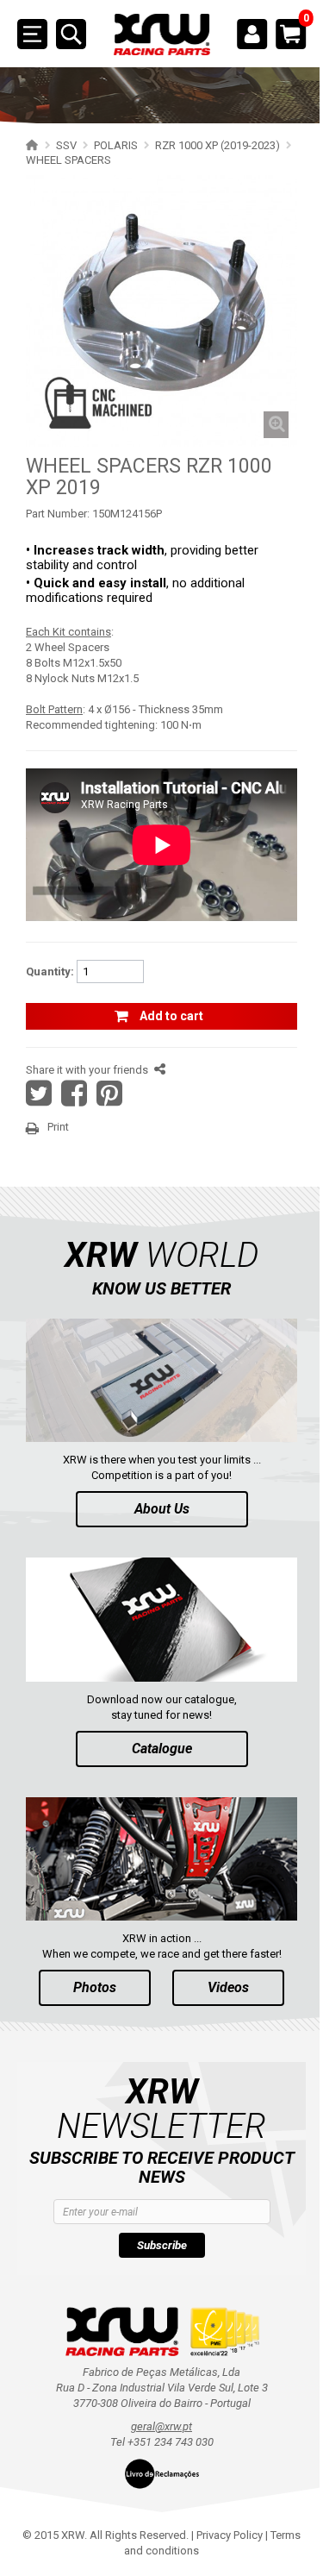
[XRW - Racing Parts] (162, 35)
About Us (162, 1509)
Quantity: (50, 971)
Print (58, 1127)
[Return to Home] (30, 145)
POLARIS (116, 145)
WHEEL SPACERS (68, 160)
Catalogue (162, 1749)
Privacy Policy (230, 2535)
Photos (95, 1987)
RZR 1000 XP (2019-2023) (217, 145)
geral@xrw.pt (161, 2426)
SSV (66, 145)
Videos (228, 1987)
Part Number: (58, 514)
